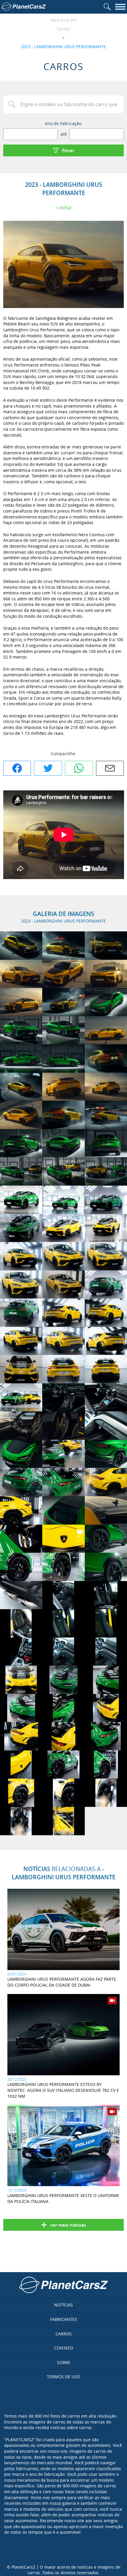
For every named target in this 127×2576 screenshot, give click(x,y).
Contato (64, 2348)
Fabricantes (64, 2319)
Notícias (63, 2305)
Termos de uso (63, 2377)
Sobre (64, 2362)
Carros (63, 29)
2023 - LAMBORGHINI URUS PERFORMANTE (63, 47)
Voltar (66, 207)
